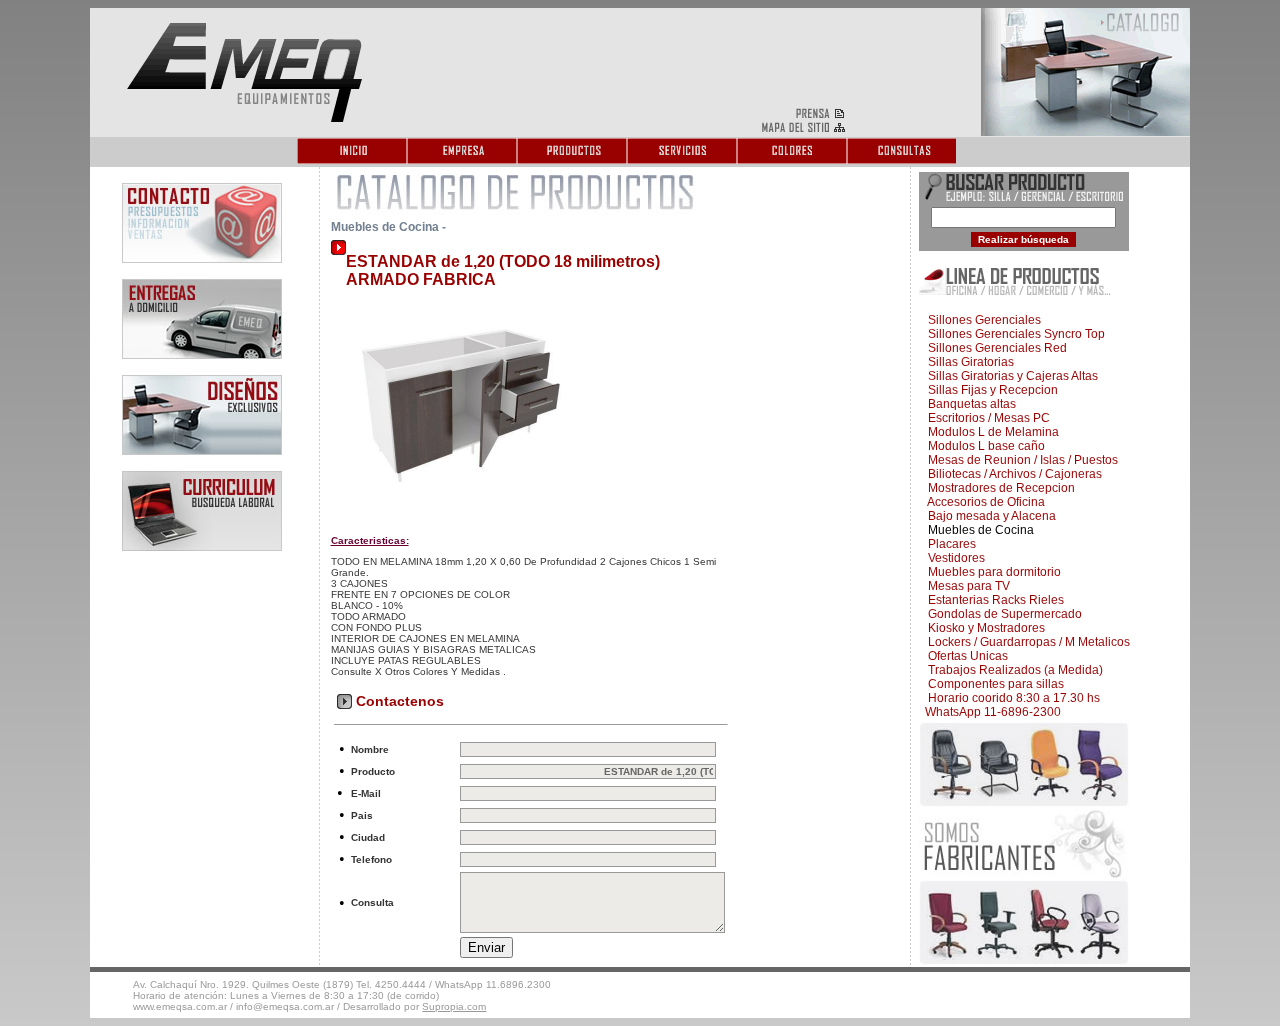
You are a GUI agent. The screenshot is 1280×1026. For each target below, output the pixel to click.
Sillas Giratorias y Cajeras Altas (1010, 376)
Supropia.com (454, 1006)
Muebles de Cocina (978, 530)
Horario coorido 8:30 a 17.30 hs (1011, 698)
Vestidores (953, 558)
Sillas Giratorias (968, 362)
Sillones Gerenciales (981, 320)
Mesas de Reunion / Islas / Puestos (1020, 460)
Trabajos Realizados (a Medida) (1012, 670)
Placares (949, 544)
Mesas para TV (966, 586)
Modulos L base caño (983, 446)
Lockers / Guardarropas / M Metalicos (1026, 642)
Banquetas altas (969, 404)
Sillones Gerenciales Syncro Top (1013, 334)
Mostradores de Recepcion (998, 488)
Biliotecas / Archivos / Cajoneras (1012, 474)
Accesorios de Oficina (983, 502)
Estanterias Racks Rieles (993, 600)
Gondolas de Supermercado (1002, 614)
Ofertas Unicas (965, 656)
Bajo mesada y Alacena (989, 516)
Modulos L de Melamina (990, 432)
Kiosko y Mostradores (983, 628)
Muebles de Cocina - (388, 227)
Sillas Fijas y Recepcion (990, 390)
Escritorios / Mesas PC (986, 418)
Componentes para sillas (993, 684)
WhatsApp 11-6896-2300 (991, 712)
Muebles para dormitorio (991, 572)
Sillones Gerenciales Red (994, 348)
